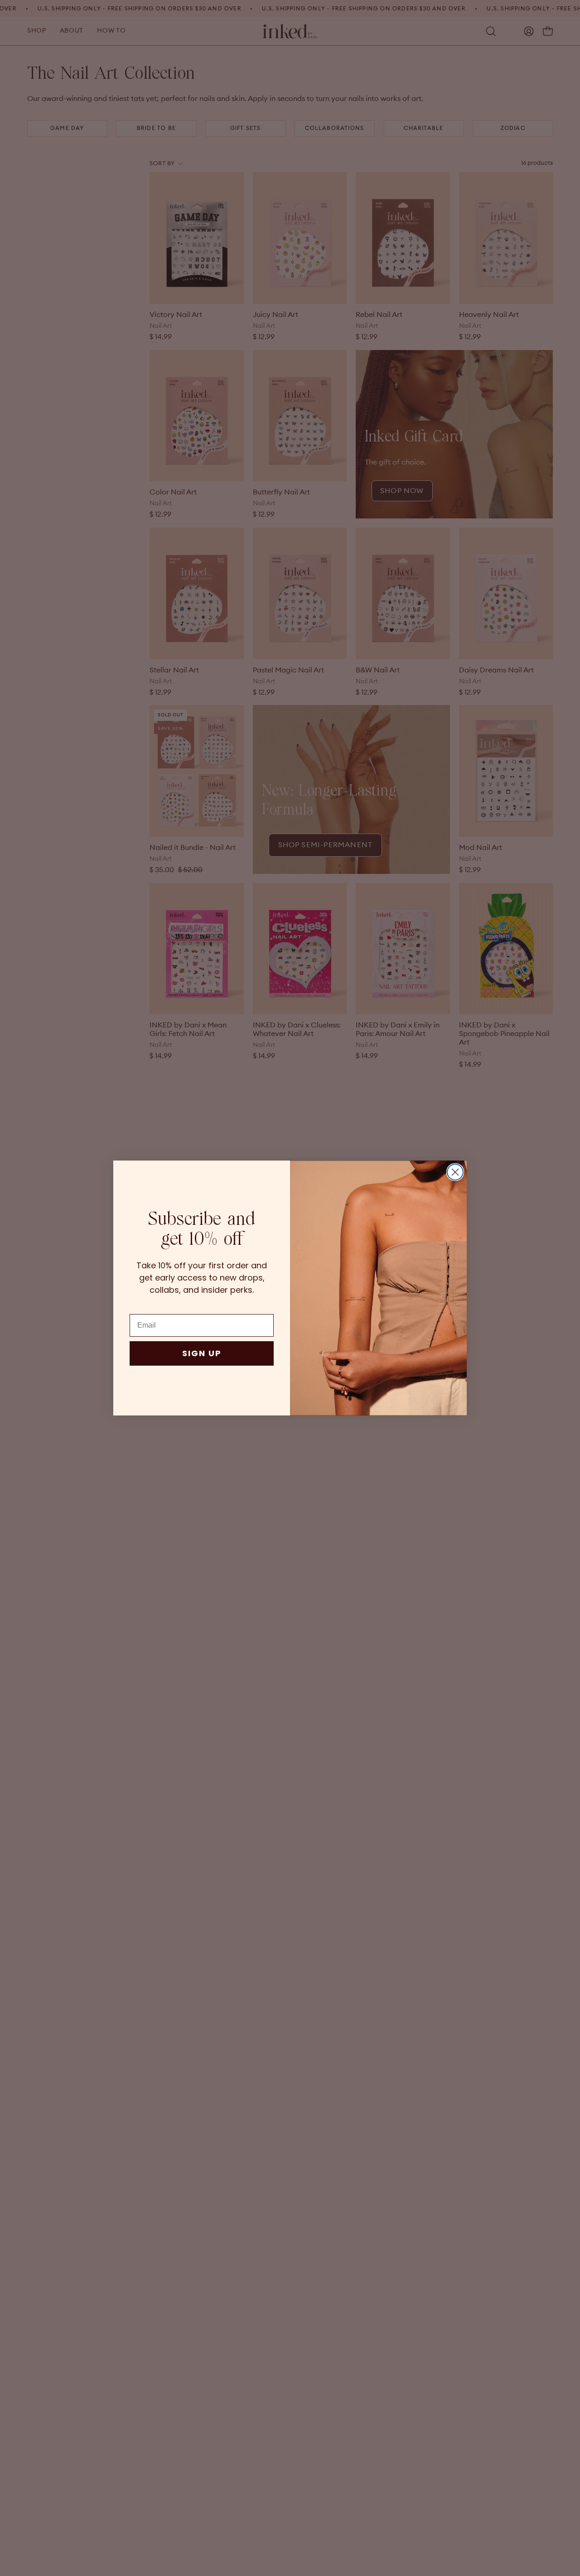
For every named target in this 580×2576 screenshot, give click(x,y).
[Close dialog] (455, 1172)
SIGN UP (202, 1353)
